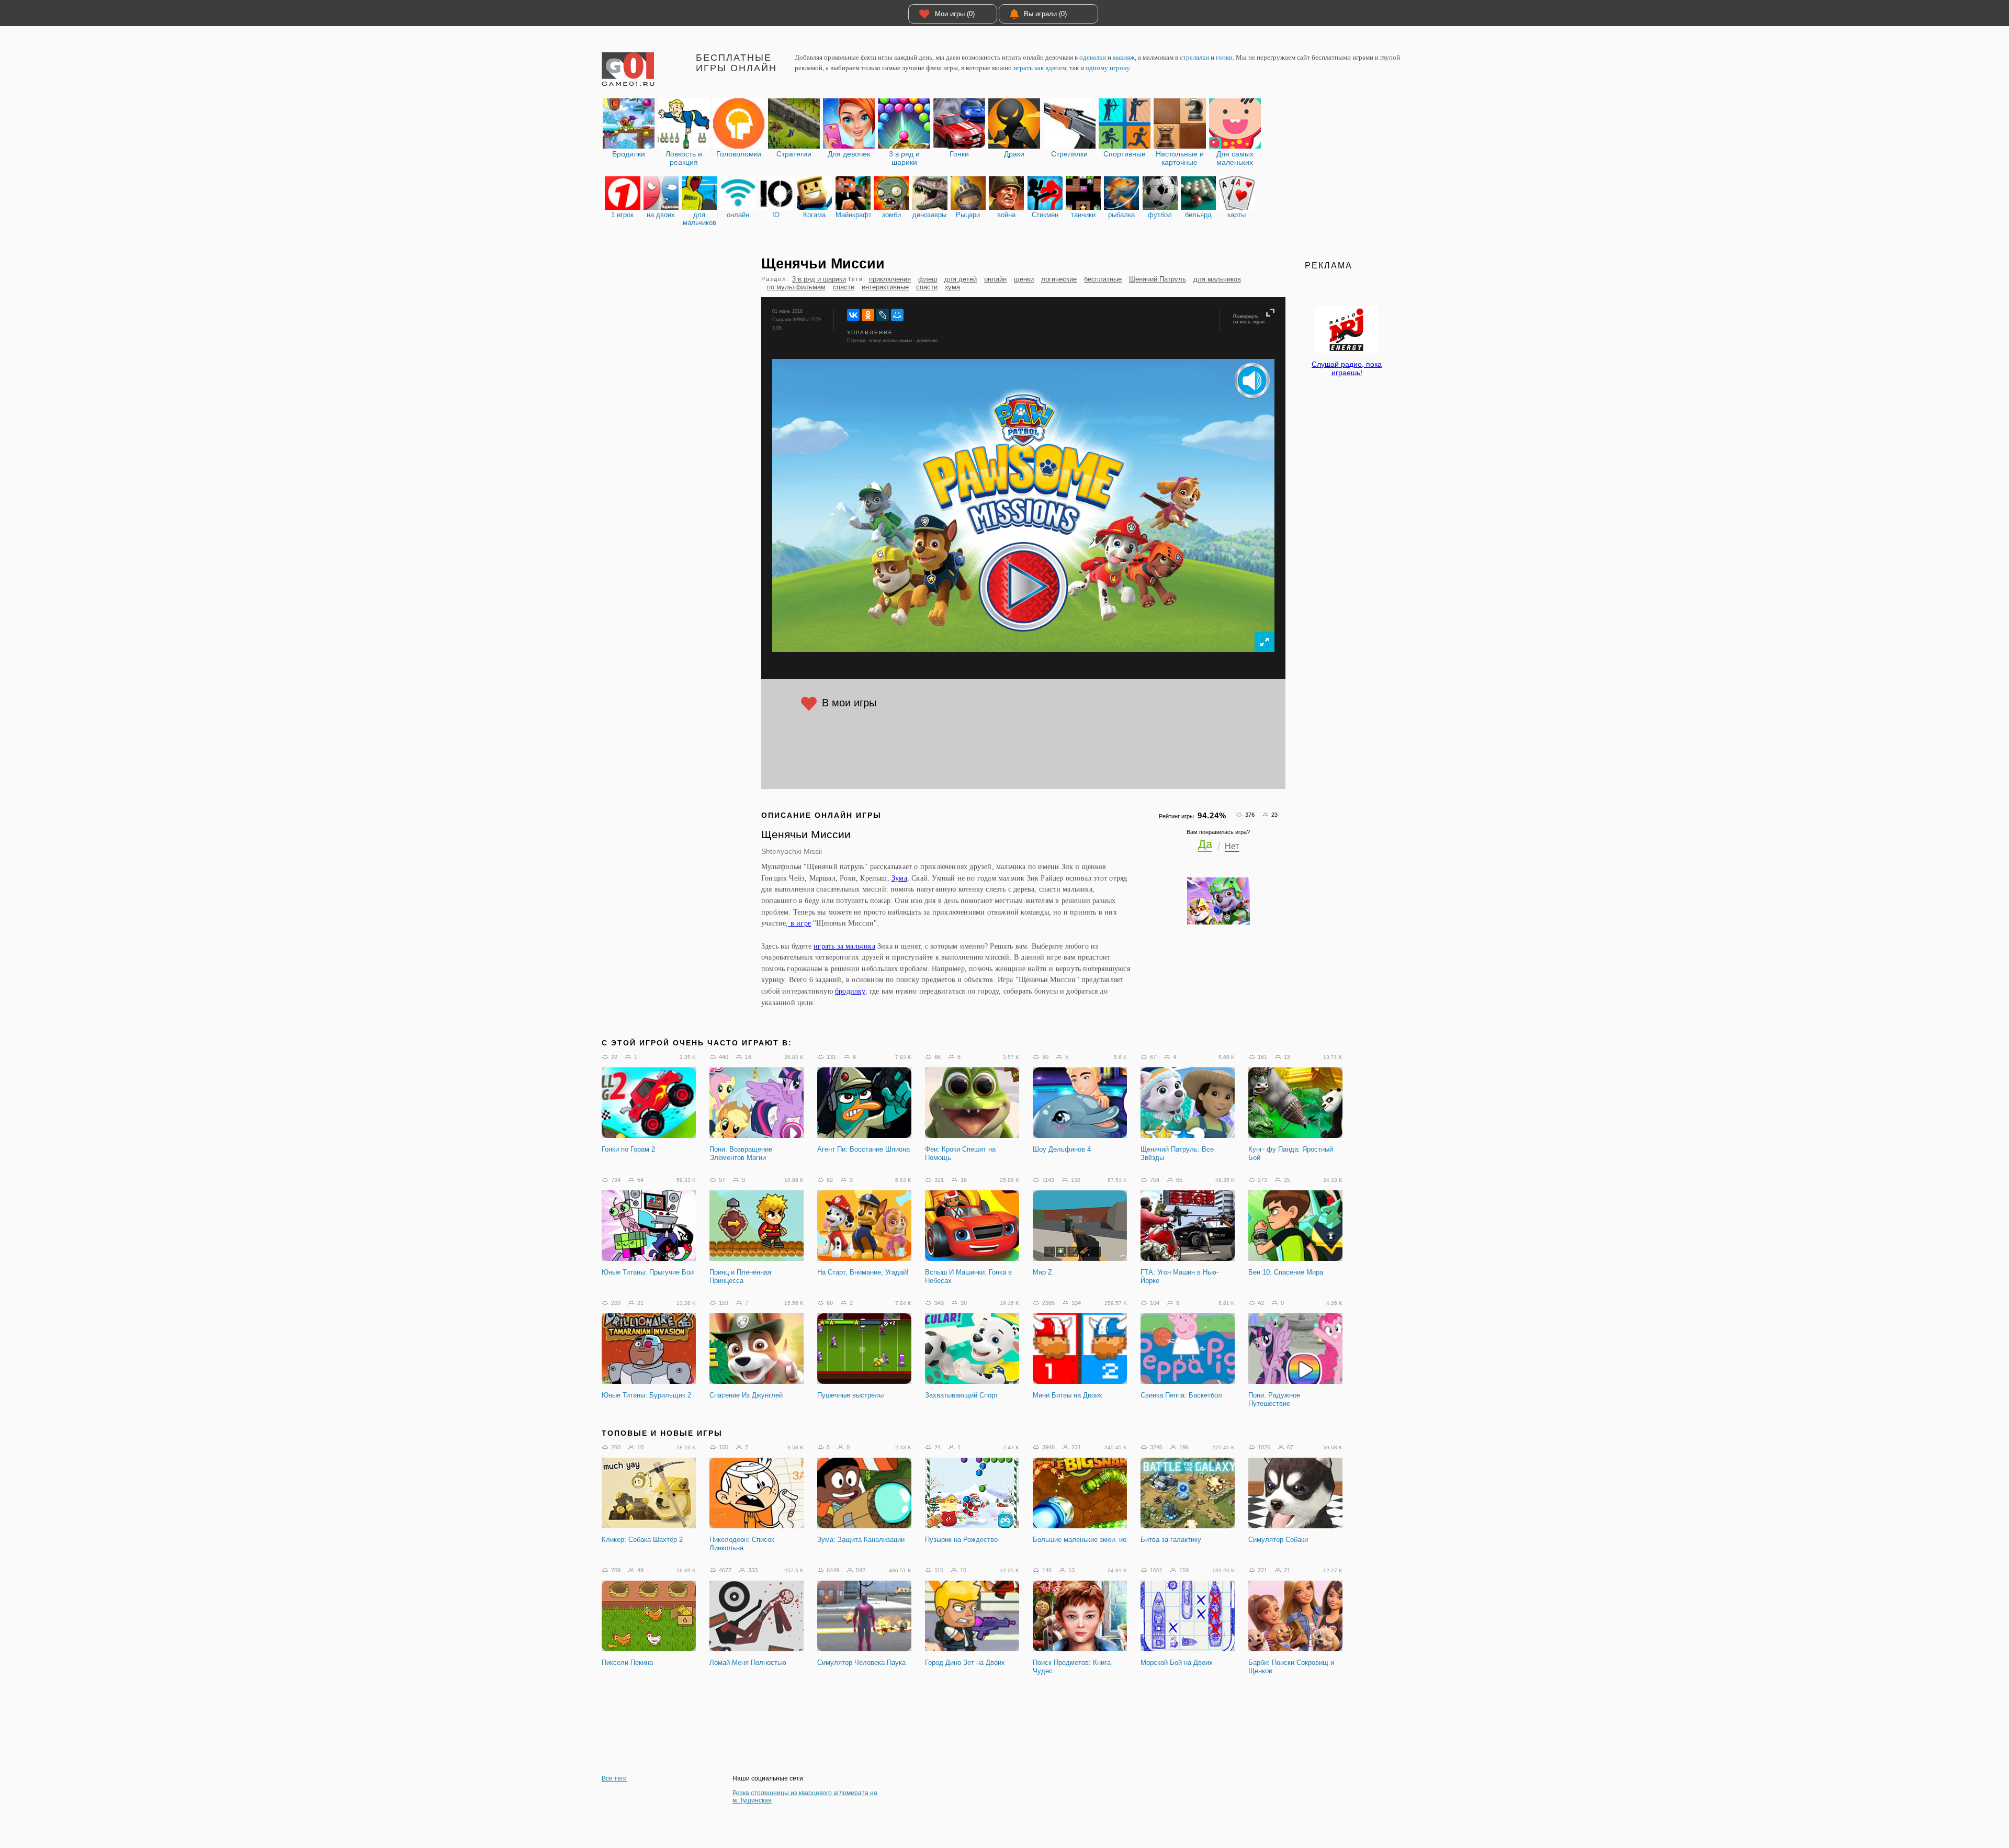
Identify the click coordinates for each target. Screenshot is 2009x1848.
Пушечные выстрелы (850, 1395)
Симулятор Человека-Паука (861, 1663)
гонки (1224, 57)
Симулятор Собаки (1278, 1540)
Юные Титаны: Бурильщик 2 (646, 1395)
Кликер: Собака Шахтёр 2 (642, 1540)
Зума (899, 878)
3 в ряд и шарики (819, 279)
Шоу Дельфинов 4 (1062, 1149)
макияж (1124, 57)
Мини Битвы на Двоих (1068, 1395)
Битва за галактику (1171, 1540)
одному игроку (1108, 68)
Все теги (614, 1778)
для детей (961, 279)
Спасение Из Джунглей (746, 1395)
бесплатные (1103, 279)
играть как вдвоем (1040, 68)
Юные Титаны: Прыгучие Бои (648, 1272)
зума (952, 287)
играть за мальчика (844, 946)
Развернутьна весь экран (1249, 319)
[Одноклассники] (868, 315)
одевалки (1093, 57)
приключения (890, 279)
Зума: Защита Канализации (861, 1540)
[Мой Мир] (897, 315)
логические (1059, 279)
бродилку (850, 991)
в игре (800, 923)
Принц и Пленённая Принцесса (740, 1276)
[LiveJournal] (883, 315)
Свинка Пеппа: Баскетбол (1181, 1395)
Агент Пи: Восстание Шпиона (864, 1149)
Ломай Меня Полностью (748, 1663)
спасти (844, 287)
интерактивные (885, 287)
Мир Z (1042, 1272)
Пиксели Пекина (627, 1663)
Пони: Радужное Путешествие (1274, 1399)
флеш (928, 279)
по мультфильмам (796, 287)
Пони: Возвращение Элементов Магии (741, 1153)
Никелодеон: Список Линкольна (742, 1544)
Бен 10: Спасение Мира (1286, 1272)
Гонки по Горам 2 (628, 1149)
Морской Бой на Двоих (1177, 1663)
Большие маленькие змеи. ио (1080, 1540)
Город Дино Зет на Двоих (965, 1663)
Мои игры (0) (955, 14)
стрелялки (1194, 57)
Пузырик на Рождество (961, 1540)
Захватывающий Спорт (962, 1395)
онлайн (995, 279)
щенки (1024, 279)
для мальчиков (1217, 279)
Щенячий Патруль (1158, 279)
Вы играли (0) (1045, 14)
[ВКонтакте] (853, 315)
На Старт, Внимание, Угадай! (863, 1272)
